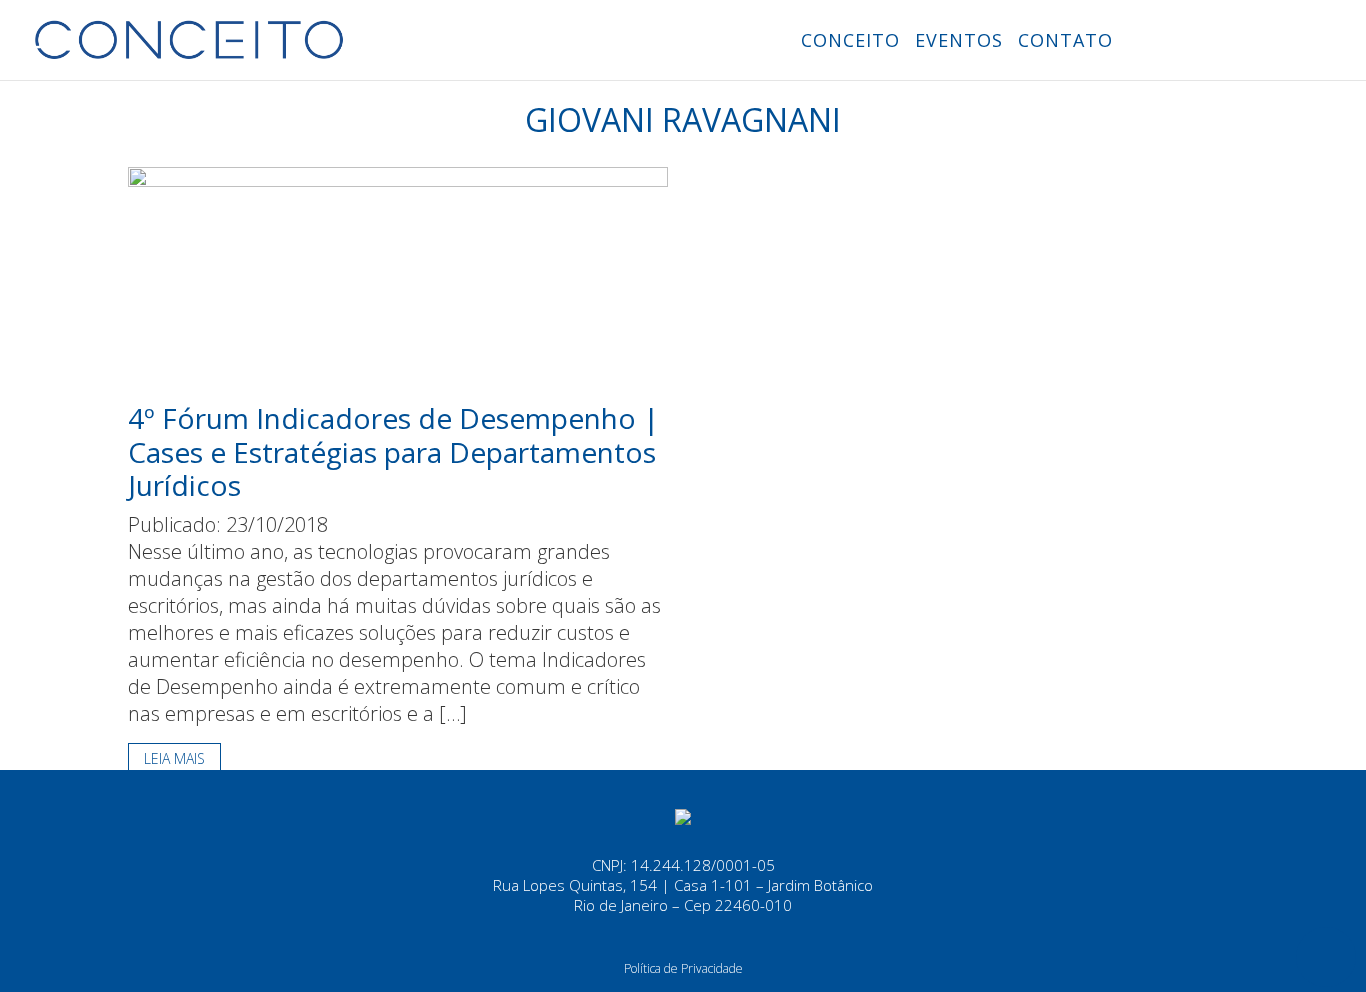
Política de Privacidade (683, 968)
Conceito (850, 40)
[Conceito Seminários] (683, 815)
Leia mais (174, 758)
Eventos (959, 40)
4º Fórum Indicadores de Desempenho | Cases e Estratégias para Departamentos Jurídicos (393, 451)
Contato (1065, 40)
